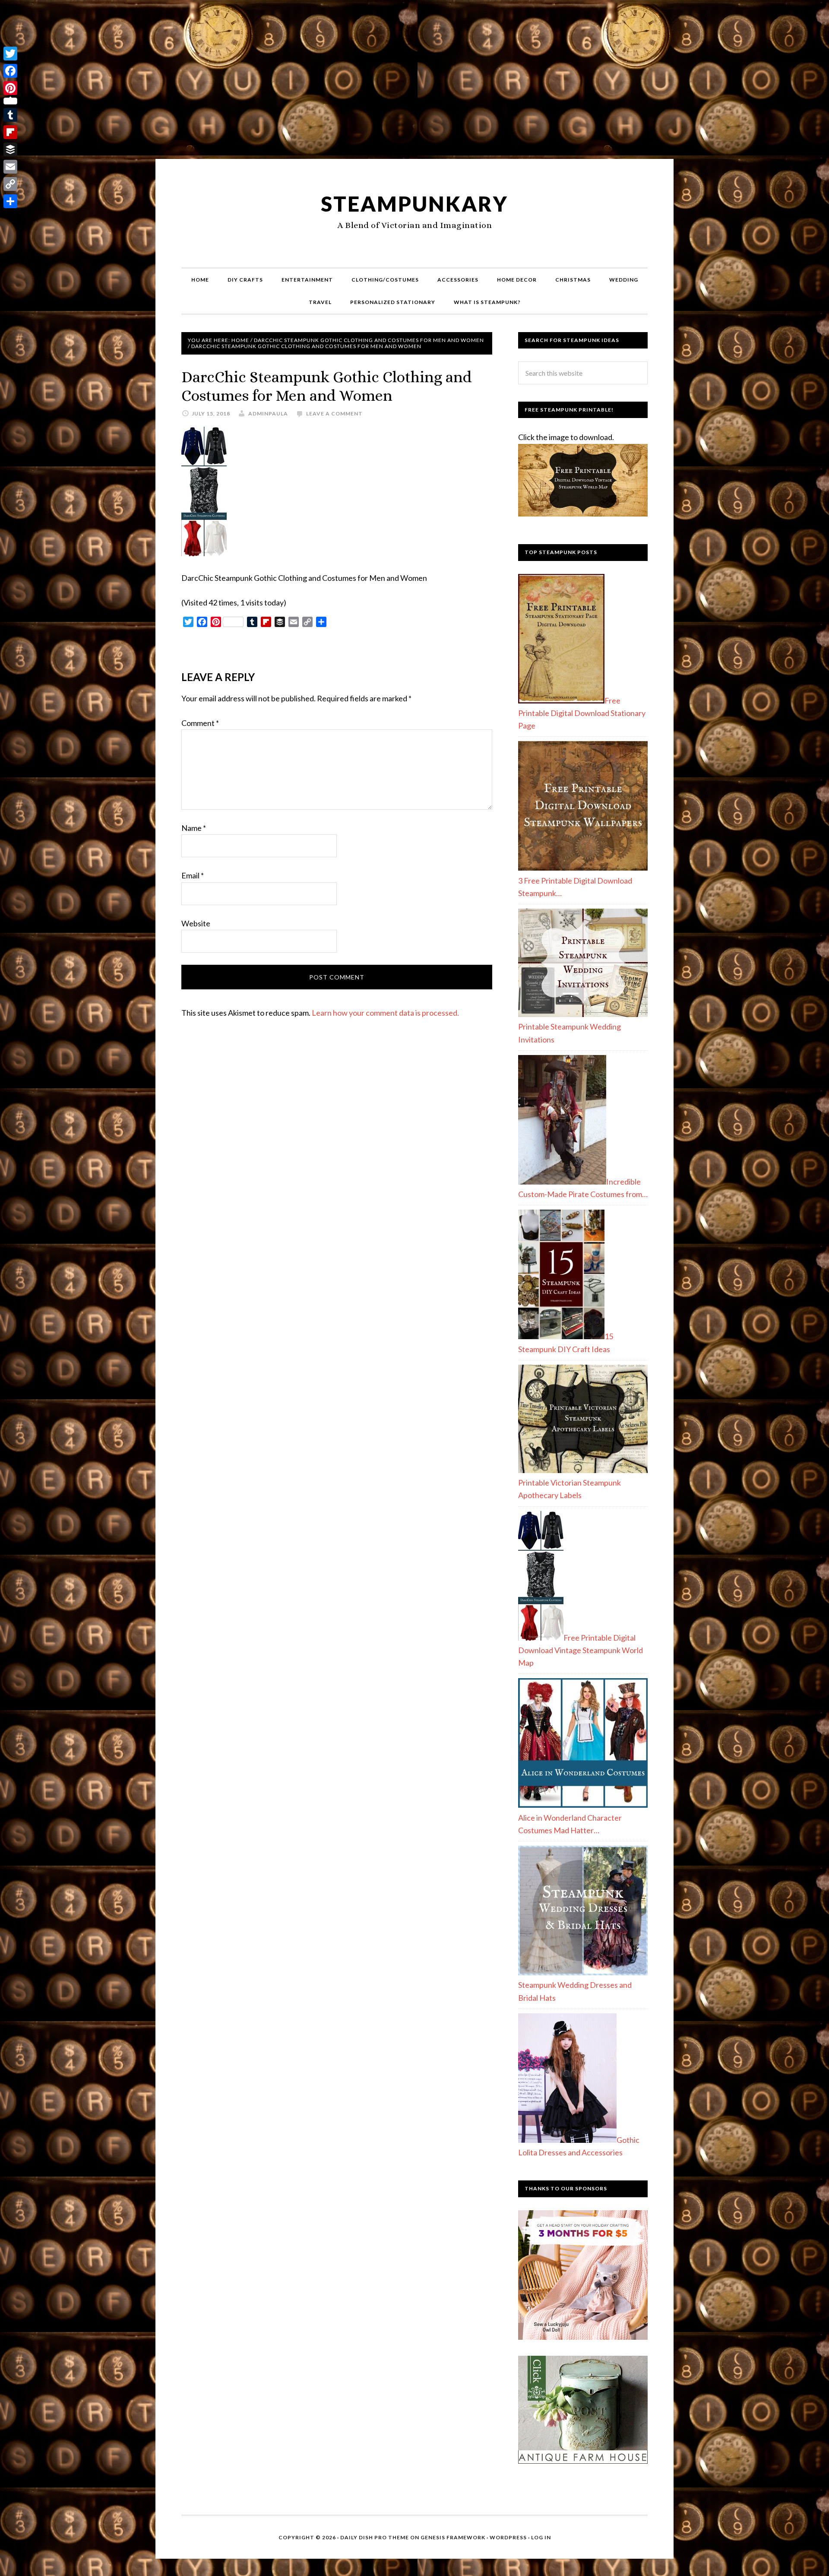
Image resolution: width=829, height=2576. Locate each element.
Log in (541, 2537)
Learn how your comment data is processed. (385, 1013)
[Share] (10, 201)
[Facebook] (10, 71)
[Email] (10, 167)
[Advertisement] (414, 83)
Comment (200, 723)
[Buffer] (10, 149)
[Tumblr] (10, 115)
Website (196, 923)
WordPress (508, 2537)
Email (193, 875)
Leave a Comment (334, 413)
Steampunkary (414, 204)
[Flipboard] (10, 132)
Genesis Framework (453, 2537)
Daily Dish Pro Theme (375, 2537)
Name (194, 828)
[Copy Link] (10, 184)
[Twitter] (10, 54)
